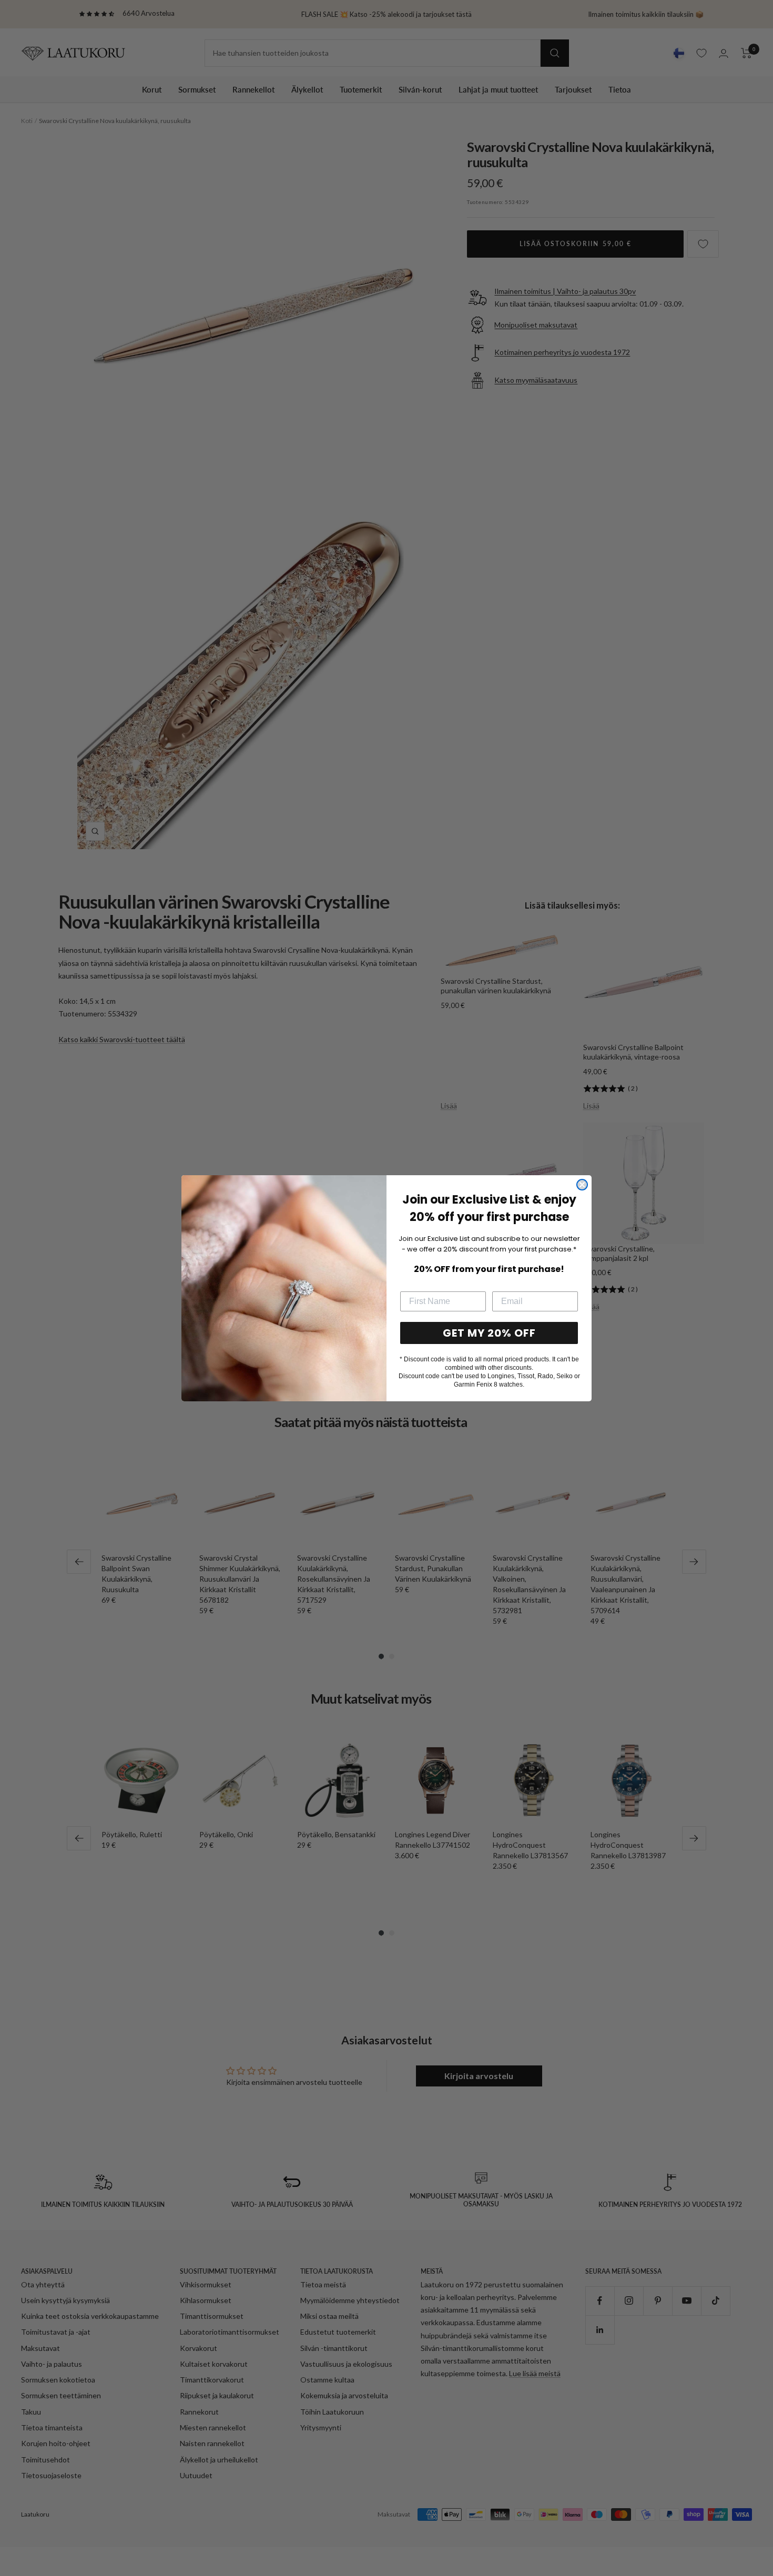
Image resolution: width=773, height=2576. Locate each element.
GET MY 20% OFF (489, 1333)
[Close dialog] (582, 1185)
